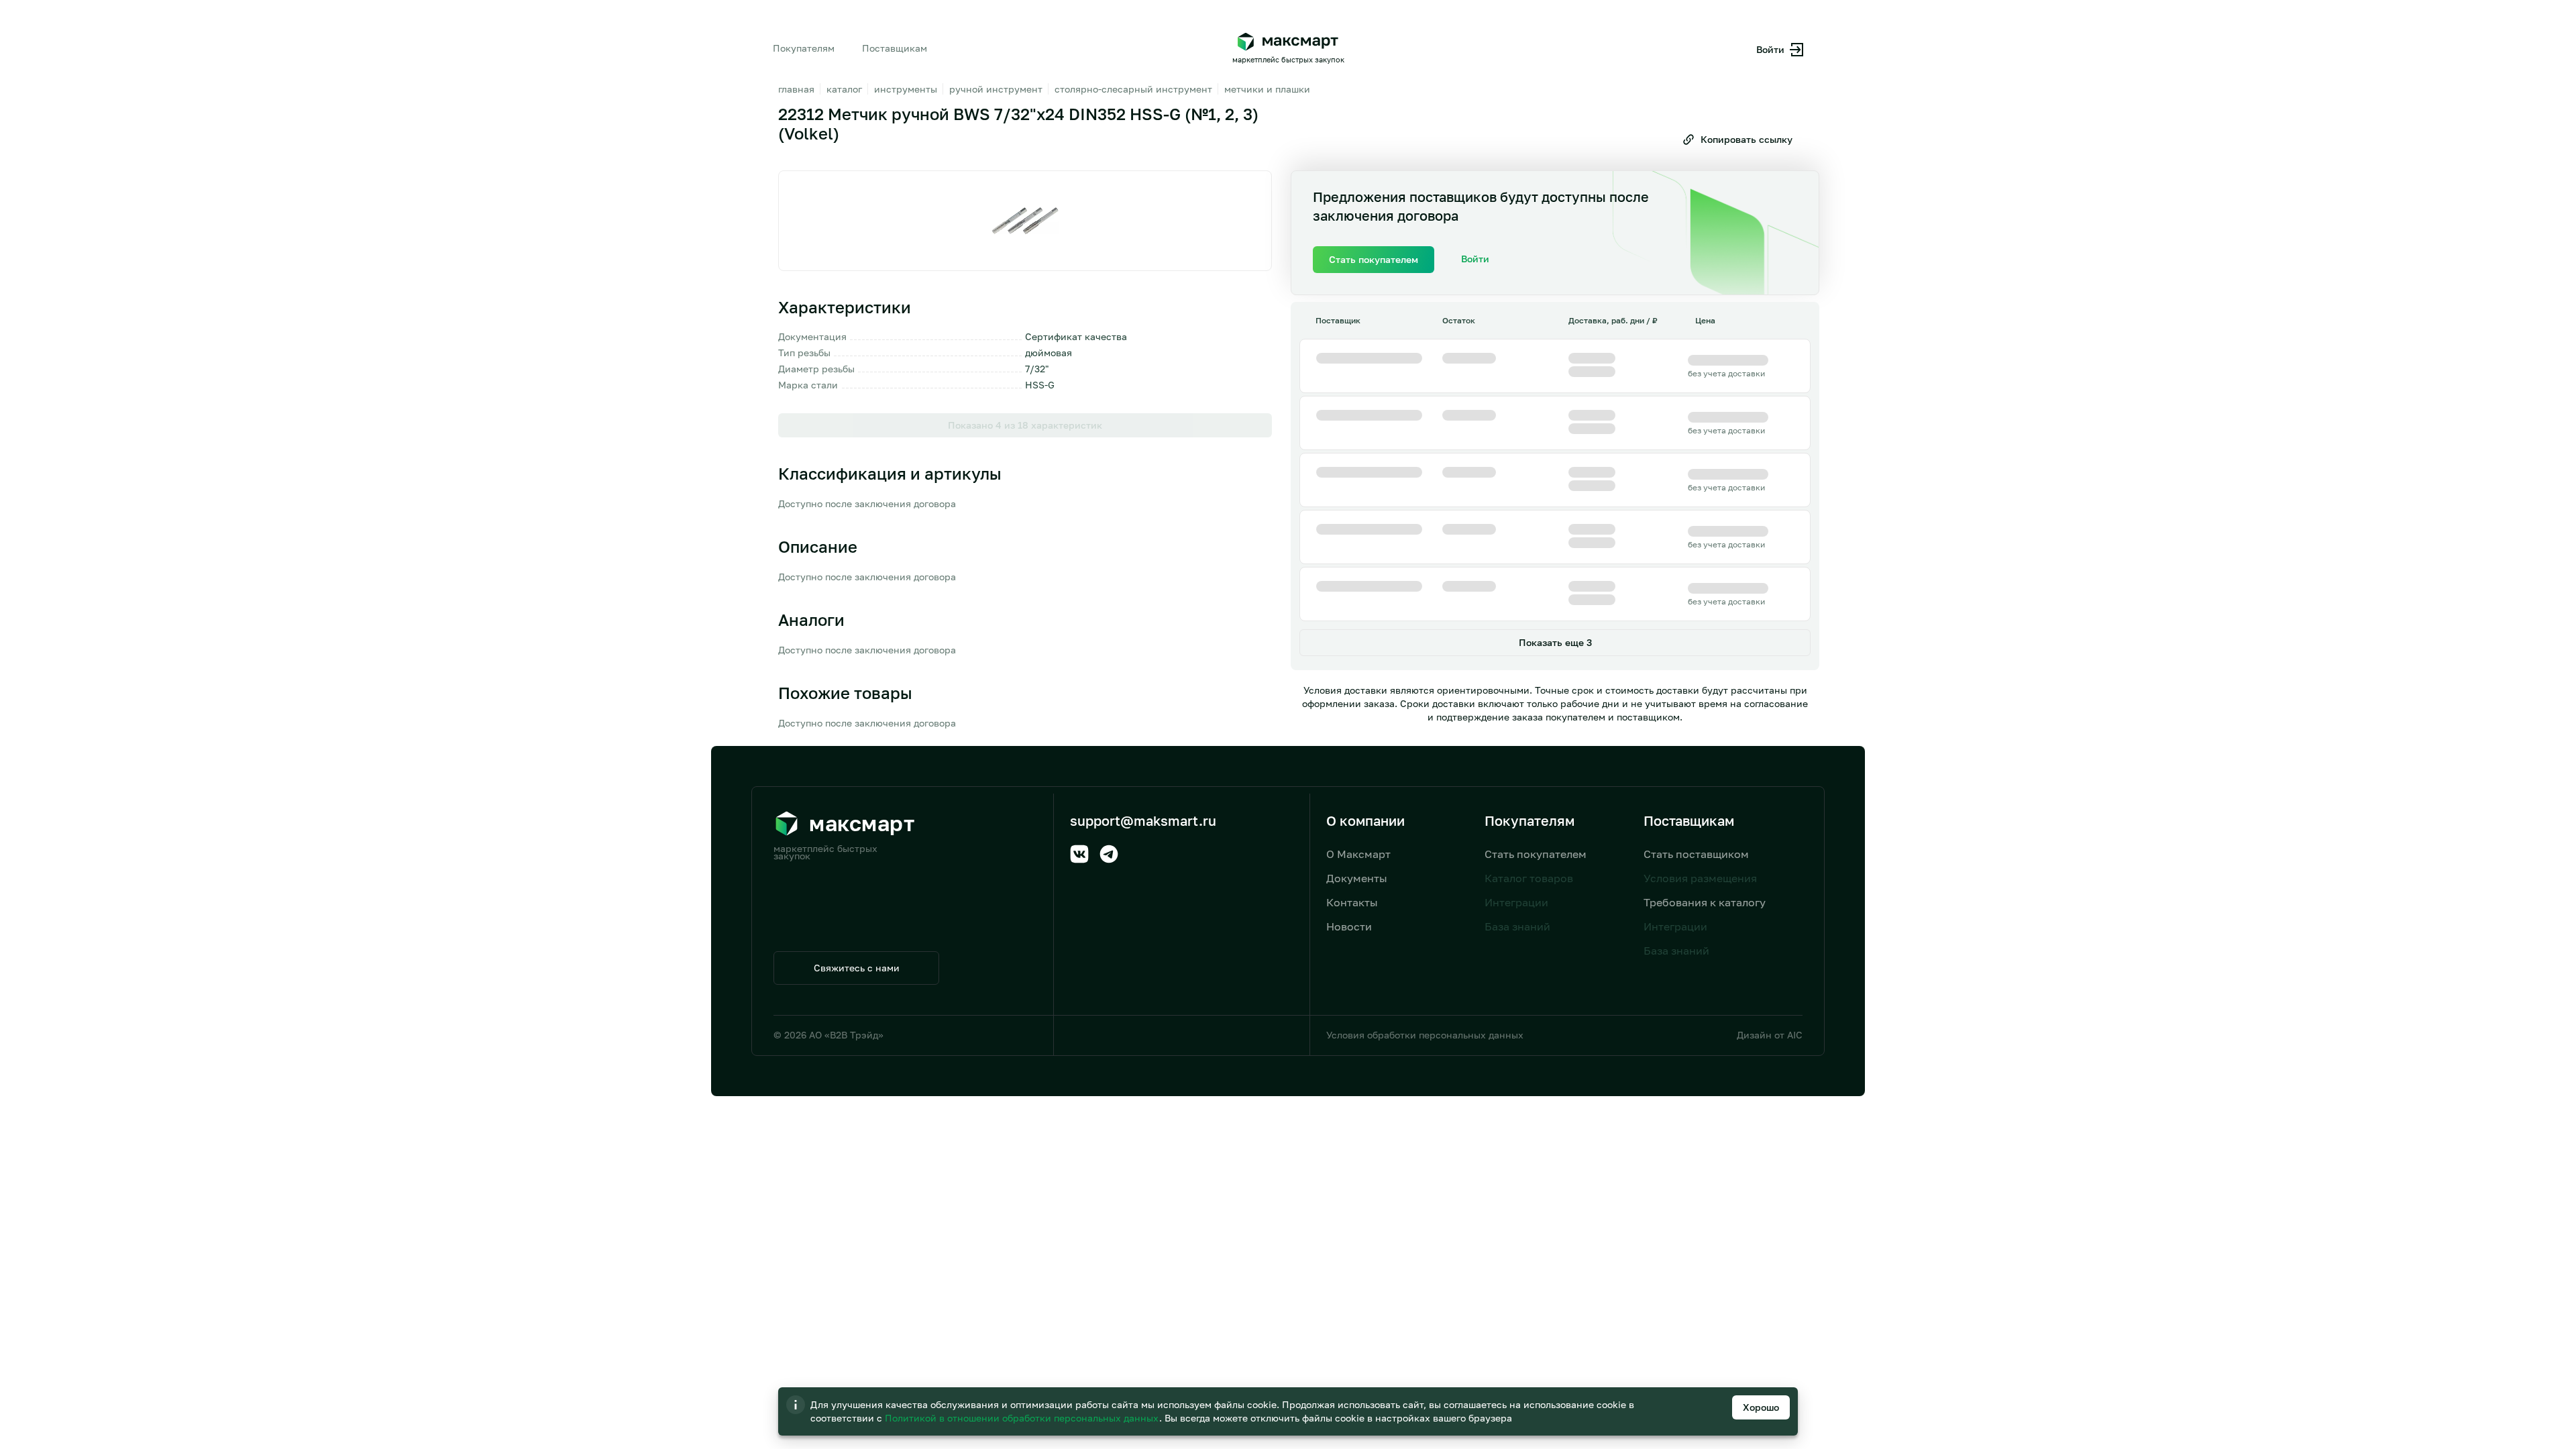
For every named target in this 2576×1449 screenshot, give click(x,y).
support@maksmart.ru (1143, 820)
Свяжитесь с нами (857, 968)
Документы (1357, 878)
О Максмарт (1358, 854)
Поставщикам (895, 48)
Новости (1349, 926)
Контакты (1352, 902)
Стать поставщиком (1696, 854)
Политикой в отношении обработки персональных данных (1023, 1418)
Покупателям (804, 48)
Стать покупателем (1536, 854)
